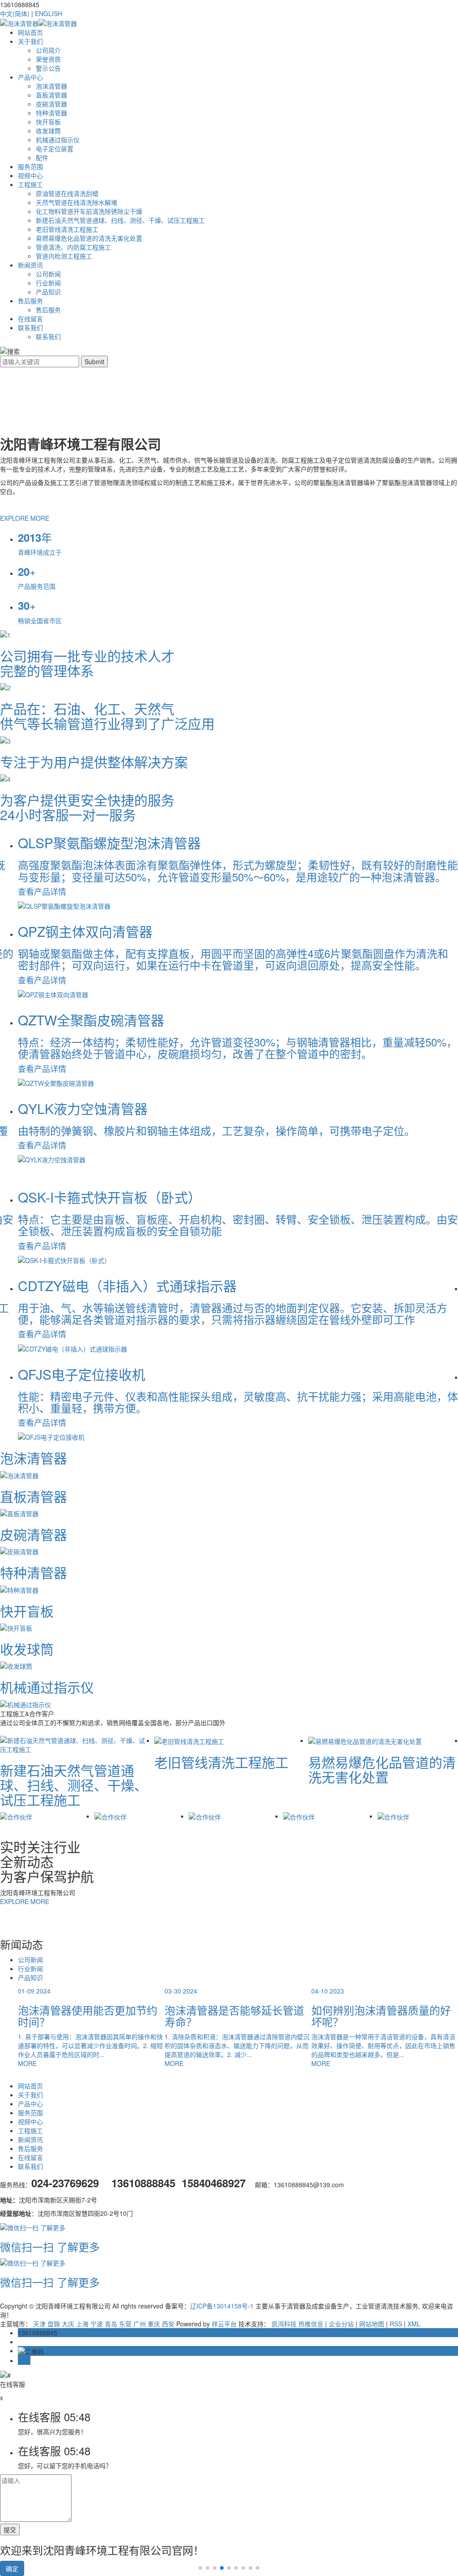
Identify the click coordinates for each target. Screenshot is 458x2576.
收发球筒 (48, 131)
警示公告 (48, 68)
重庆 (154, 2324)
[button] (200, 2568)
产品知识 (48, 292)
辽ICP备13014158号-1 (222, 2306)
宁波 (97, 2324)
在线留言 (30, 319)
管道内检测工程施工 (64, 256)
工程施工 (30, 184)
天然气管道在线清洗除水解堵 (76, 202)
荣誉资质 (48, 59)
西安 (168, 2324)
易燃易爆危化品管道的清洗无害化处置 (89, 238)
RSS (396, 2324)
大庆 (68, 2324)
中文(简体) (15, 13)
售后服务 (30, 301)
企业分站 (341, 2324)
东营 (125, 2324)
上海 (82, 2324)
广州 (140, 2324)
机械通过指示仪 (58, 140)
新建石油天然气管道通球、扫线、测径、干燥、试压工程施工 (120, 220)
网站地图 (372, 2324)
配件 (42, 157)
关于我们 (30, 41)
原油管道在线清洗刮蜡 (67, 193)
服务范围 (30, 166)
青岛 (111, 2324)
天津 (39, 2324)
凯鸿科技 (284, 2324)
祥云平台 (224, 2324)
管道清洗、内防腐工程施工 (73, 247)
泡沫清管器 (51, 86)
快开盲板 (48, 122)
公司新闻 (48, 274)
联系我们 (30, 327)
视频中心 (30, 175)
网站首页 (30, 32)
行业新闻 (48, 283)
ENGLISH (49, 13)
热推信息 (311, 2324)
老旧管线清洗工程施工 (67, 229)
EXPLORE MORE (25, 518)
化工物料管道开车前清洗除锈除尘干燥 (89, 211)
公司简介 (48, 50)
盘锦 (54, 2324)
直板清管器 (51, 95)
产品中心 (30, 77)
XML (414, 2324)
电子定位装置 (55, 149)
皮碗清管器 (51, 104)
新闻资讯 (30, 265)
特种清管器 (51, 113)
